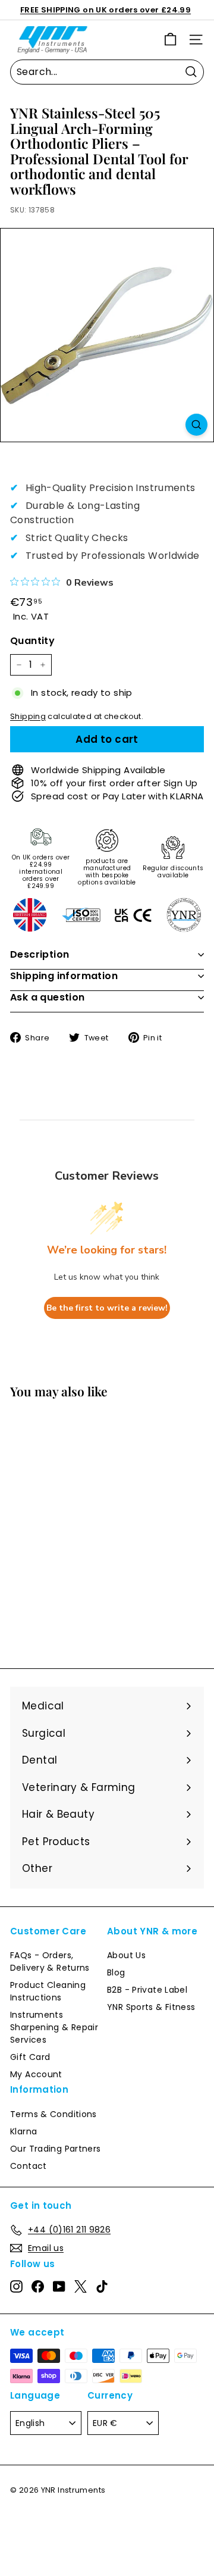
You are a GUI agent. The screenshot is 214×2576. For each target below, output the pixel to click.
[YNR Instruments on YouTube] (59, 2287)
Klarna (23, 2131)
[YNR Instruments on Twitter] (81, 2287)
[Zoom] (196, 425)
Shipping (28, 716)
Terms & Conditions (53, 2114)
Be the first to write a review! (107, 1308)
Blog (116, 1972)
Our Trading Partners (56, 2149)
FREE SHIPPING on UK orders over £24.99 (106, 10)
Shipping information (64, 976)
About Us (126, 1955)
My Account (36, 2074)
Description (40, 954)
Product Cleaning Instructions (48, 1991)
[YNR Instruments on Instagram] (16, 2287)
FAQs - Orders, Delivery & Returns (50, 1961)
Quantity (32, 641)
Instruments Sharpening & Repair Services (54, 2027)
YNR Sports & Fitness (151, 2007)
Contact (29, 2166)
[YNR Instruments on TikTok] (102, 2287)
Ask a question (48, 997)
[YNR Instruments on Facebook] (38, 2287)
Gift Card (30, 2057)
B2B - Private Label (147, 1990)
